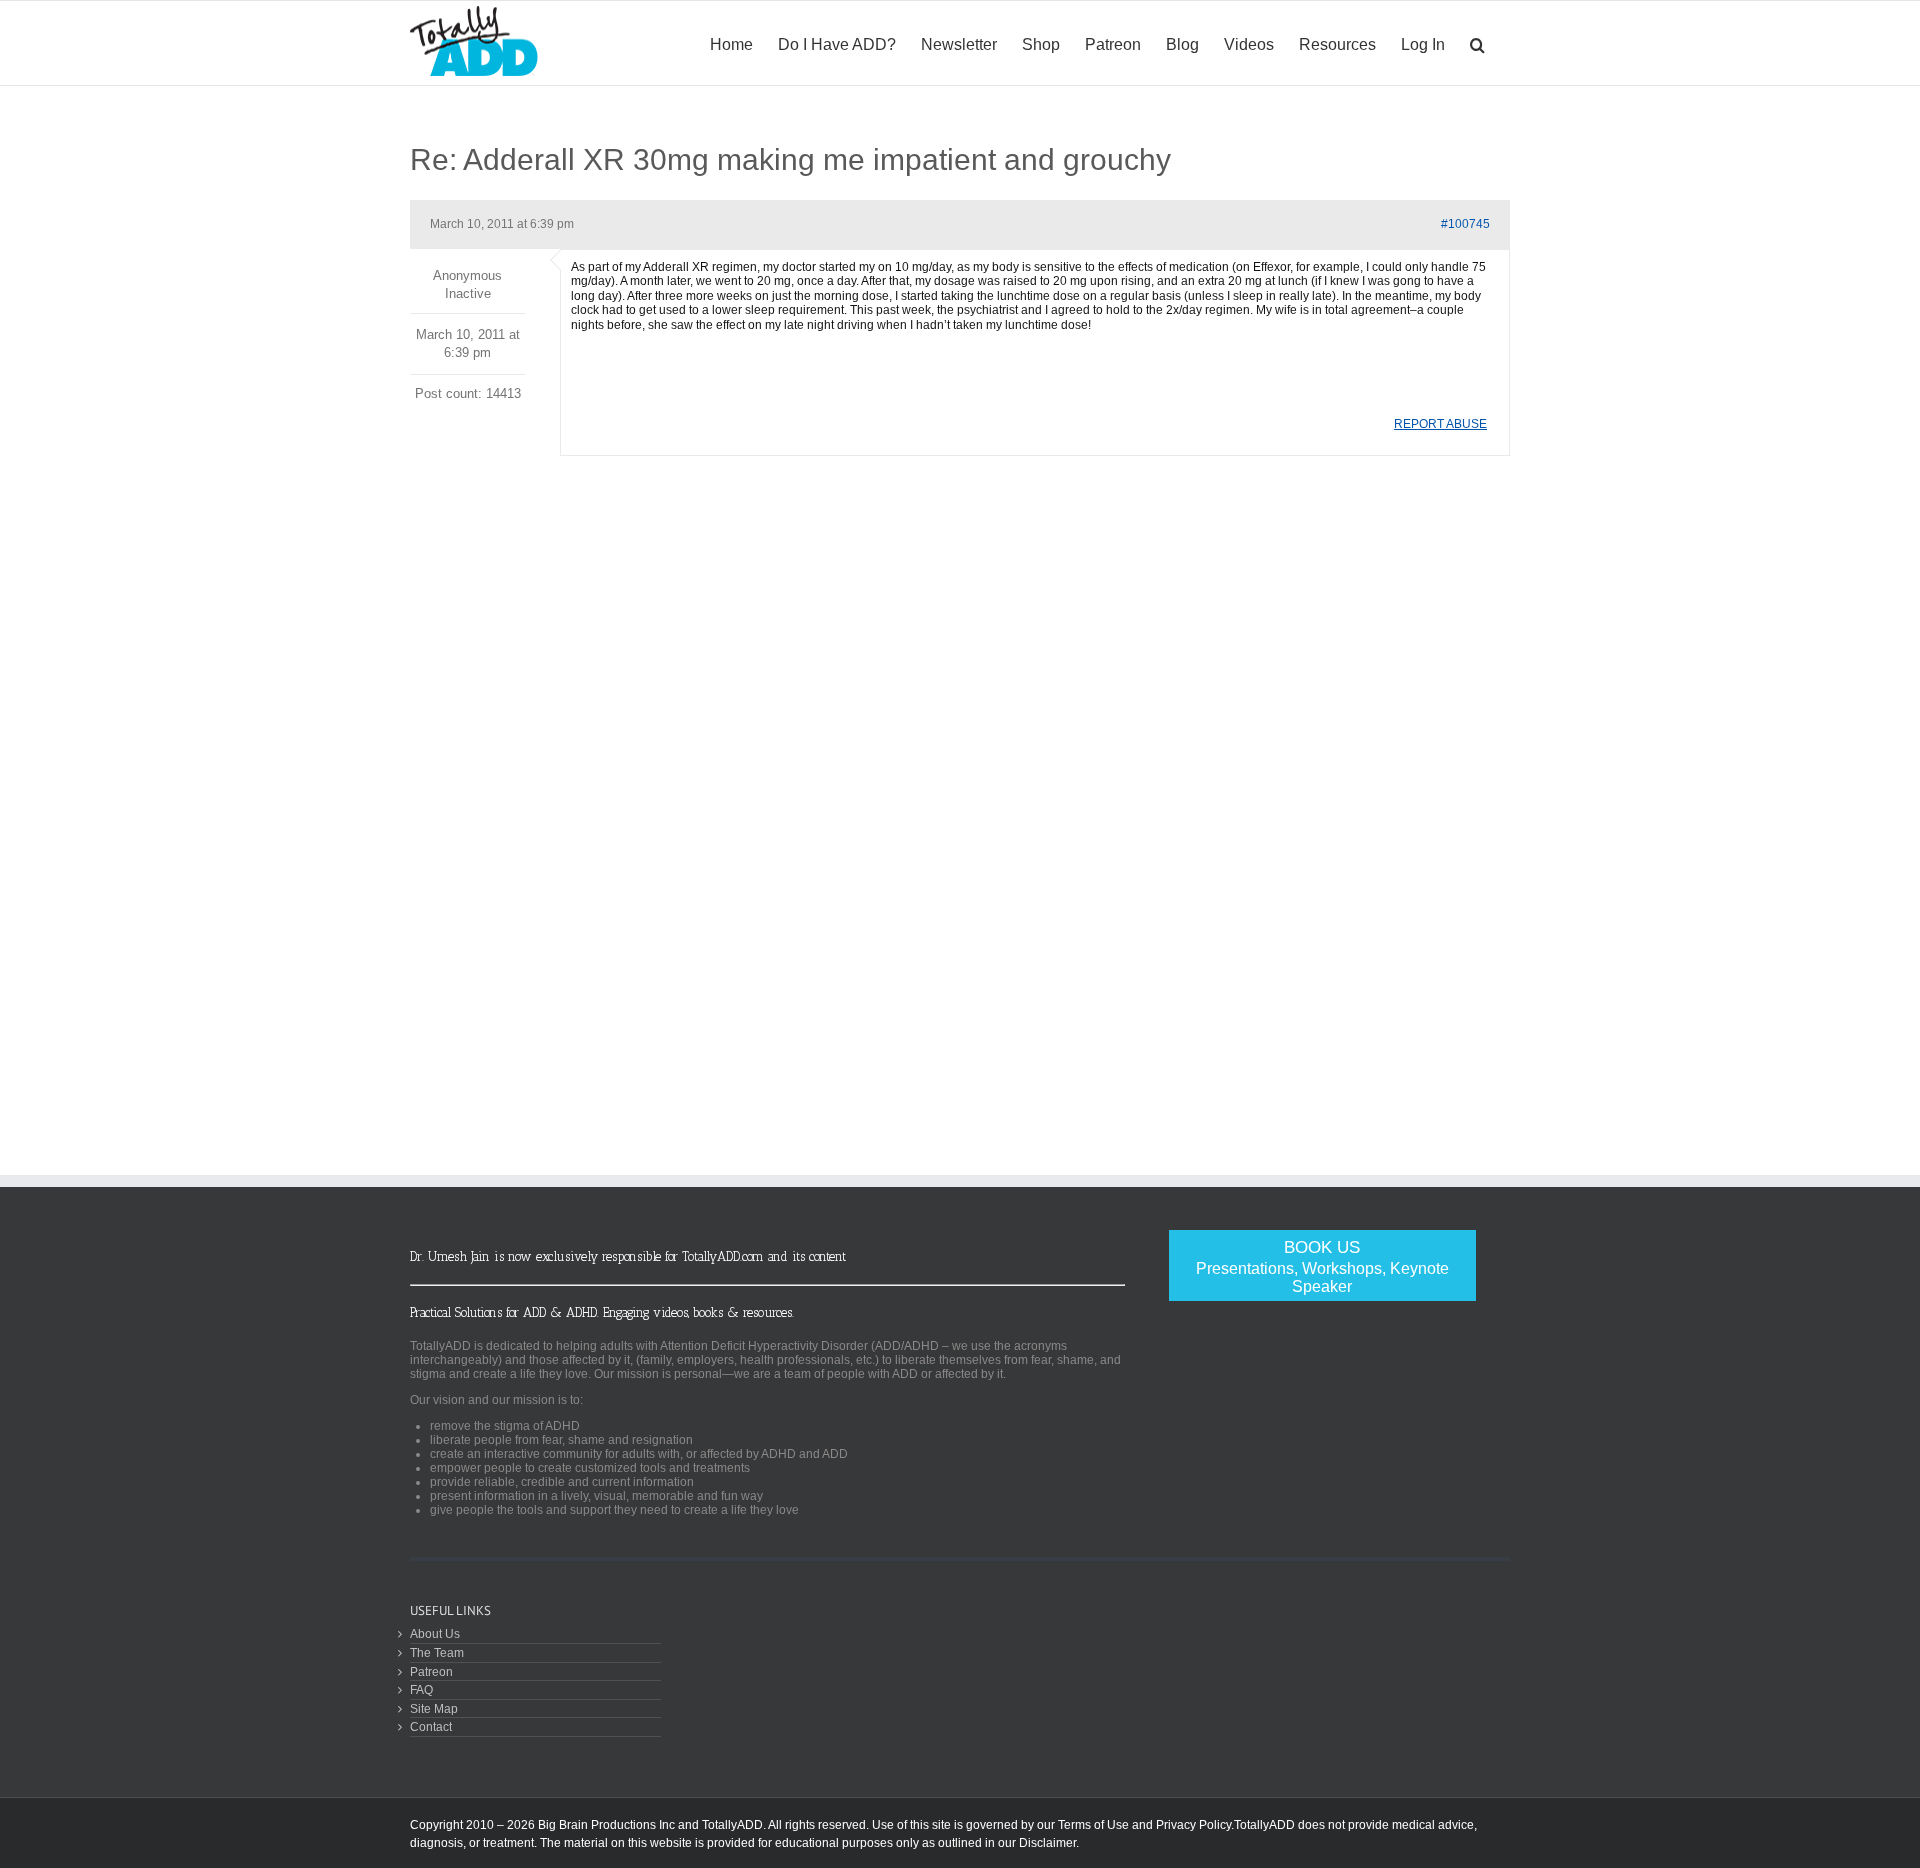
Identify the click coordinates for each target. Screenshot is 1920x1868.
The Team (437, 1652)
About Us (435, 1633)
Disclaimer (1047, 1843)
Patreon (431, 1671)
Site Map (434, 1708)
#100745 (1465, 224)
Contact (431, 1726)
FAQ (421, 1689)
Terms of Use (1093, 1825)
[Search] (1477, 43)
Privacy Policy (1193, 1825)
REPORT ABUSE (1440, 424)
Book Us (1322, 1266)
